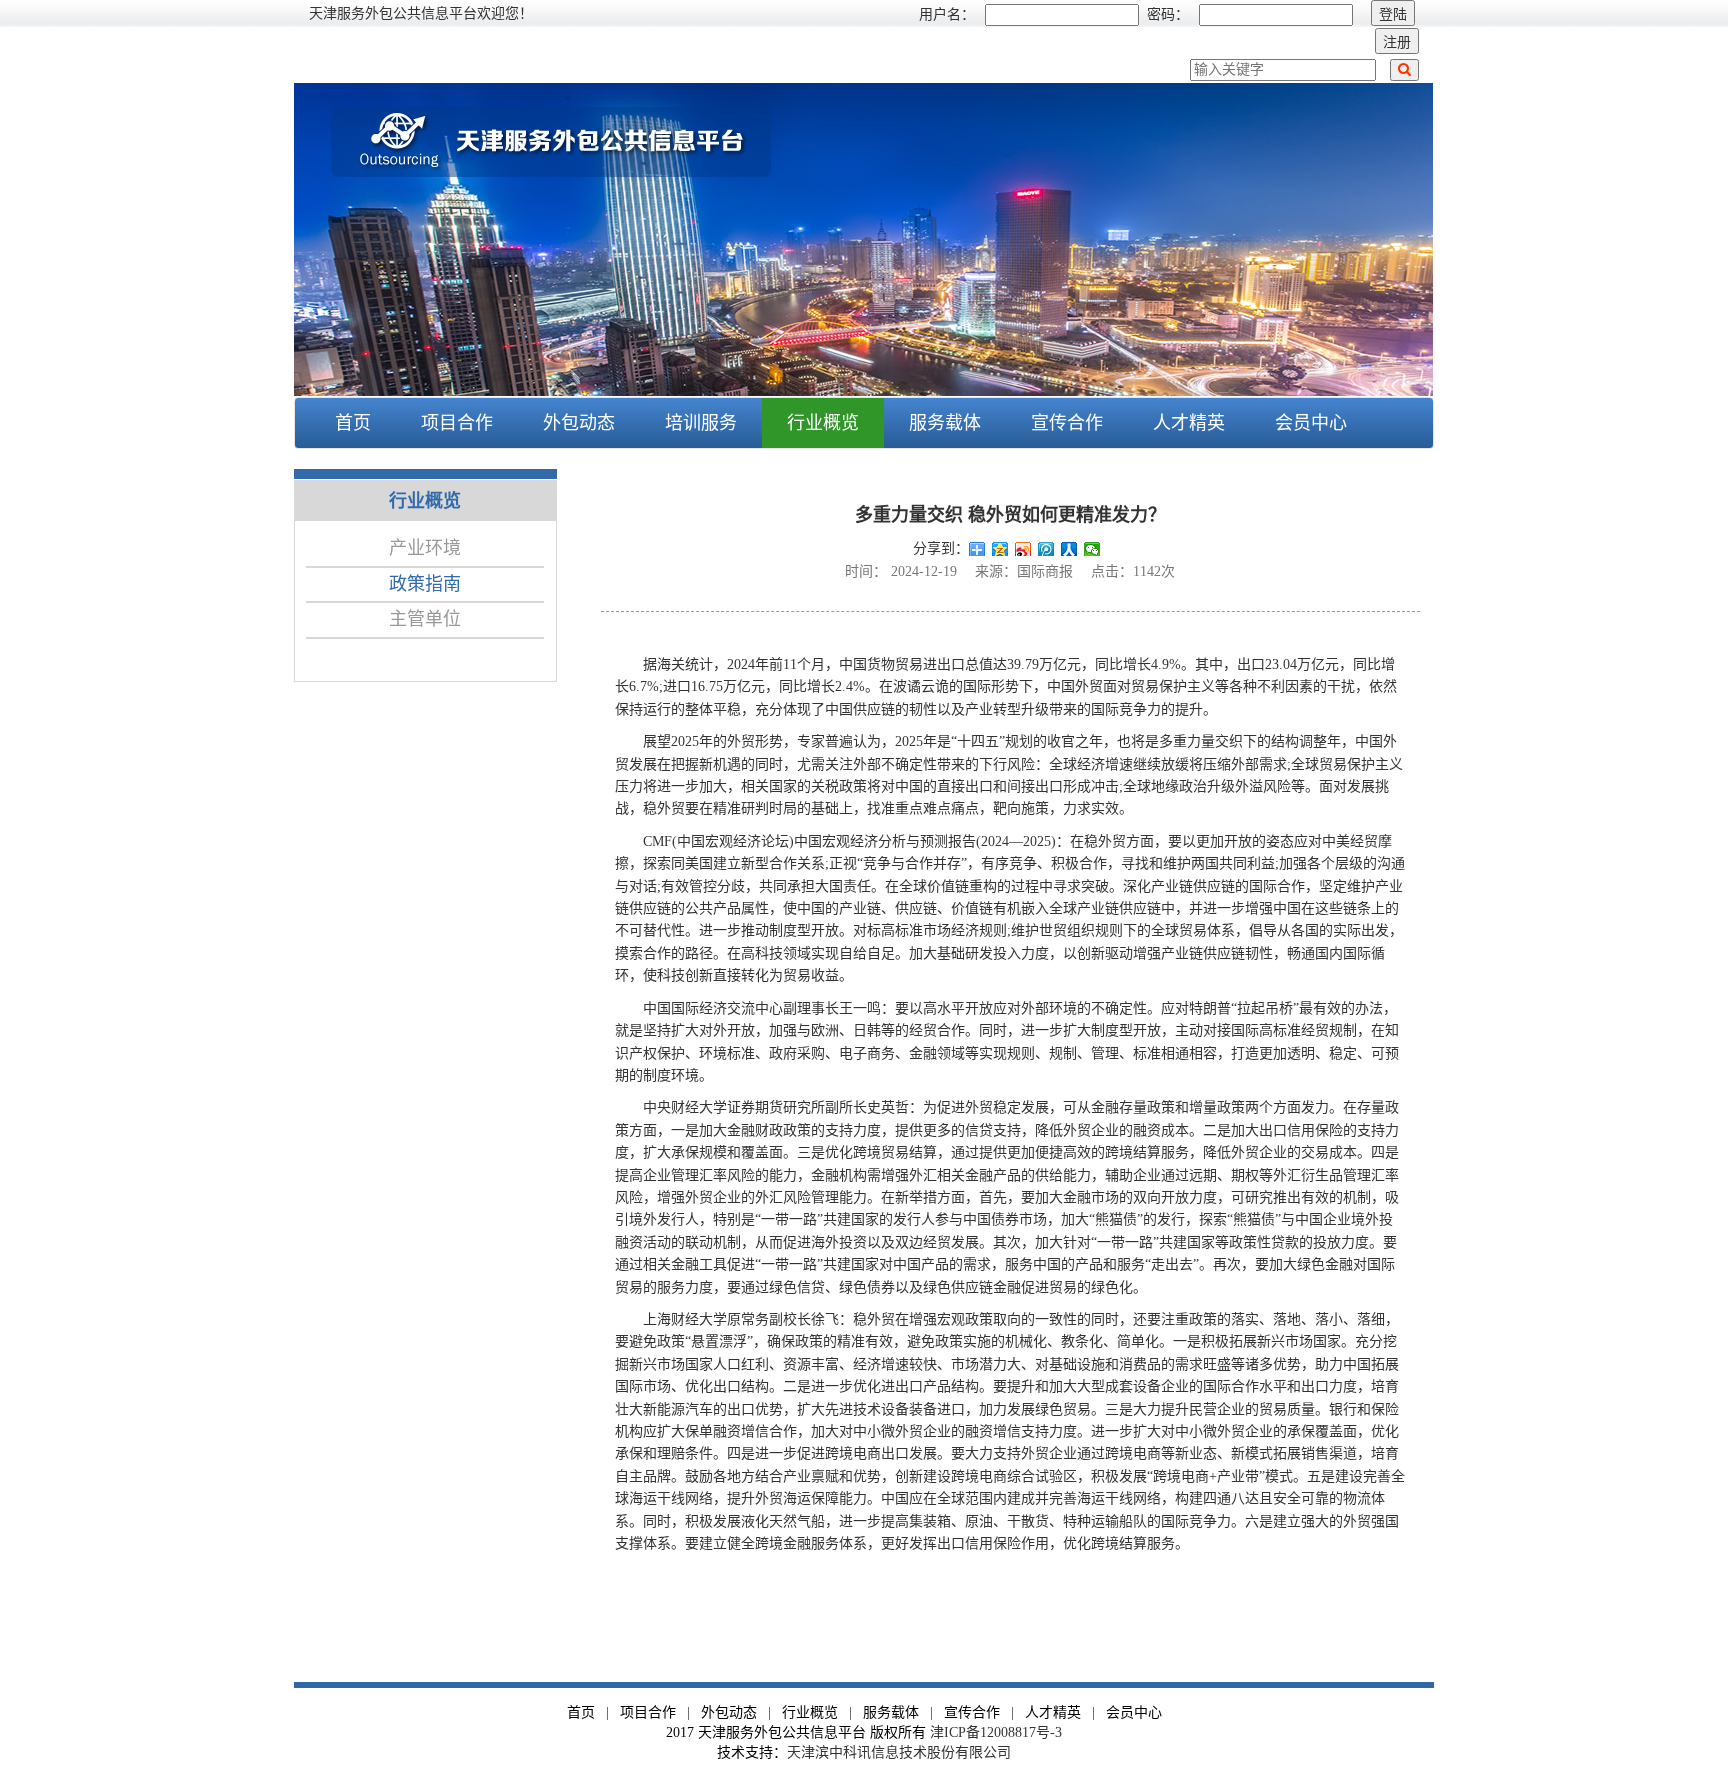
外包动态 (729, 1712)
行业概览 (810, 1712)
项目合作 (648, 1712)
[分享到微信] (1092, 549)
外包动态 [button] (579, 423)
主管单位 (425, 619)
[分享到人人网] (1069, 549)
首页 (353, 423)
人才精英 (1189, 423)
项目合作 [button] (457, 423)
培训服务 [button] (701, 423)
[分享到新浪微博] (1023, 549)
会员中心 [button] (1311, 423)
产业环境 (425, 548)
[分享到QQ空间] (1000, 549)
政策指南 (425, 584)
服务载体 (891, 1712)
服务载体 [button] (945, 423)
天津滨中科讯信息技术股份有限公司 (899, 1752)
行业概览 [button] (823, 423)
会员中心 (1134, 1712)
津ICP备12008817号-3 (996, 1732)
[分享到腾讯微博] (1046, 549)
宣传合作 (1067, 423)
